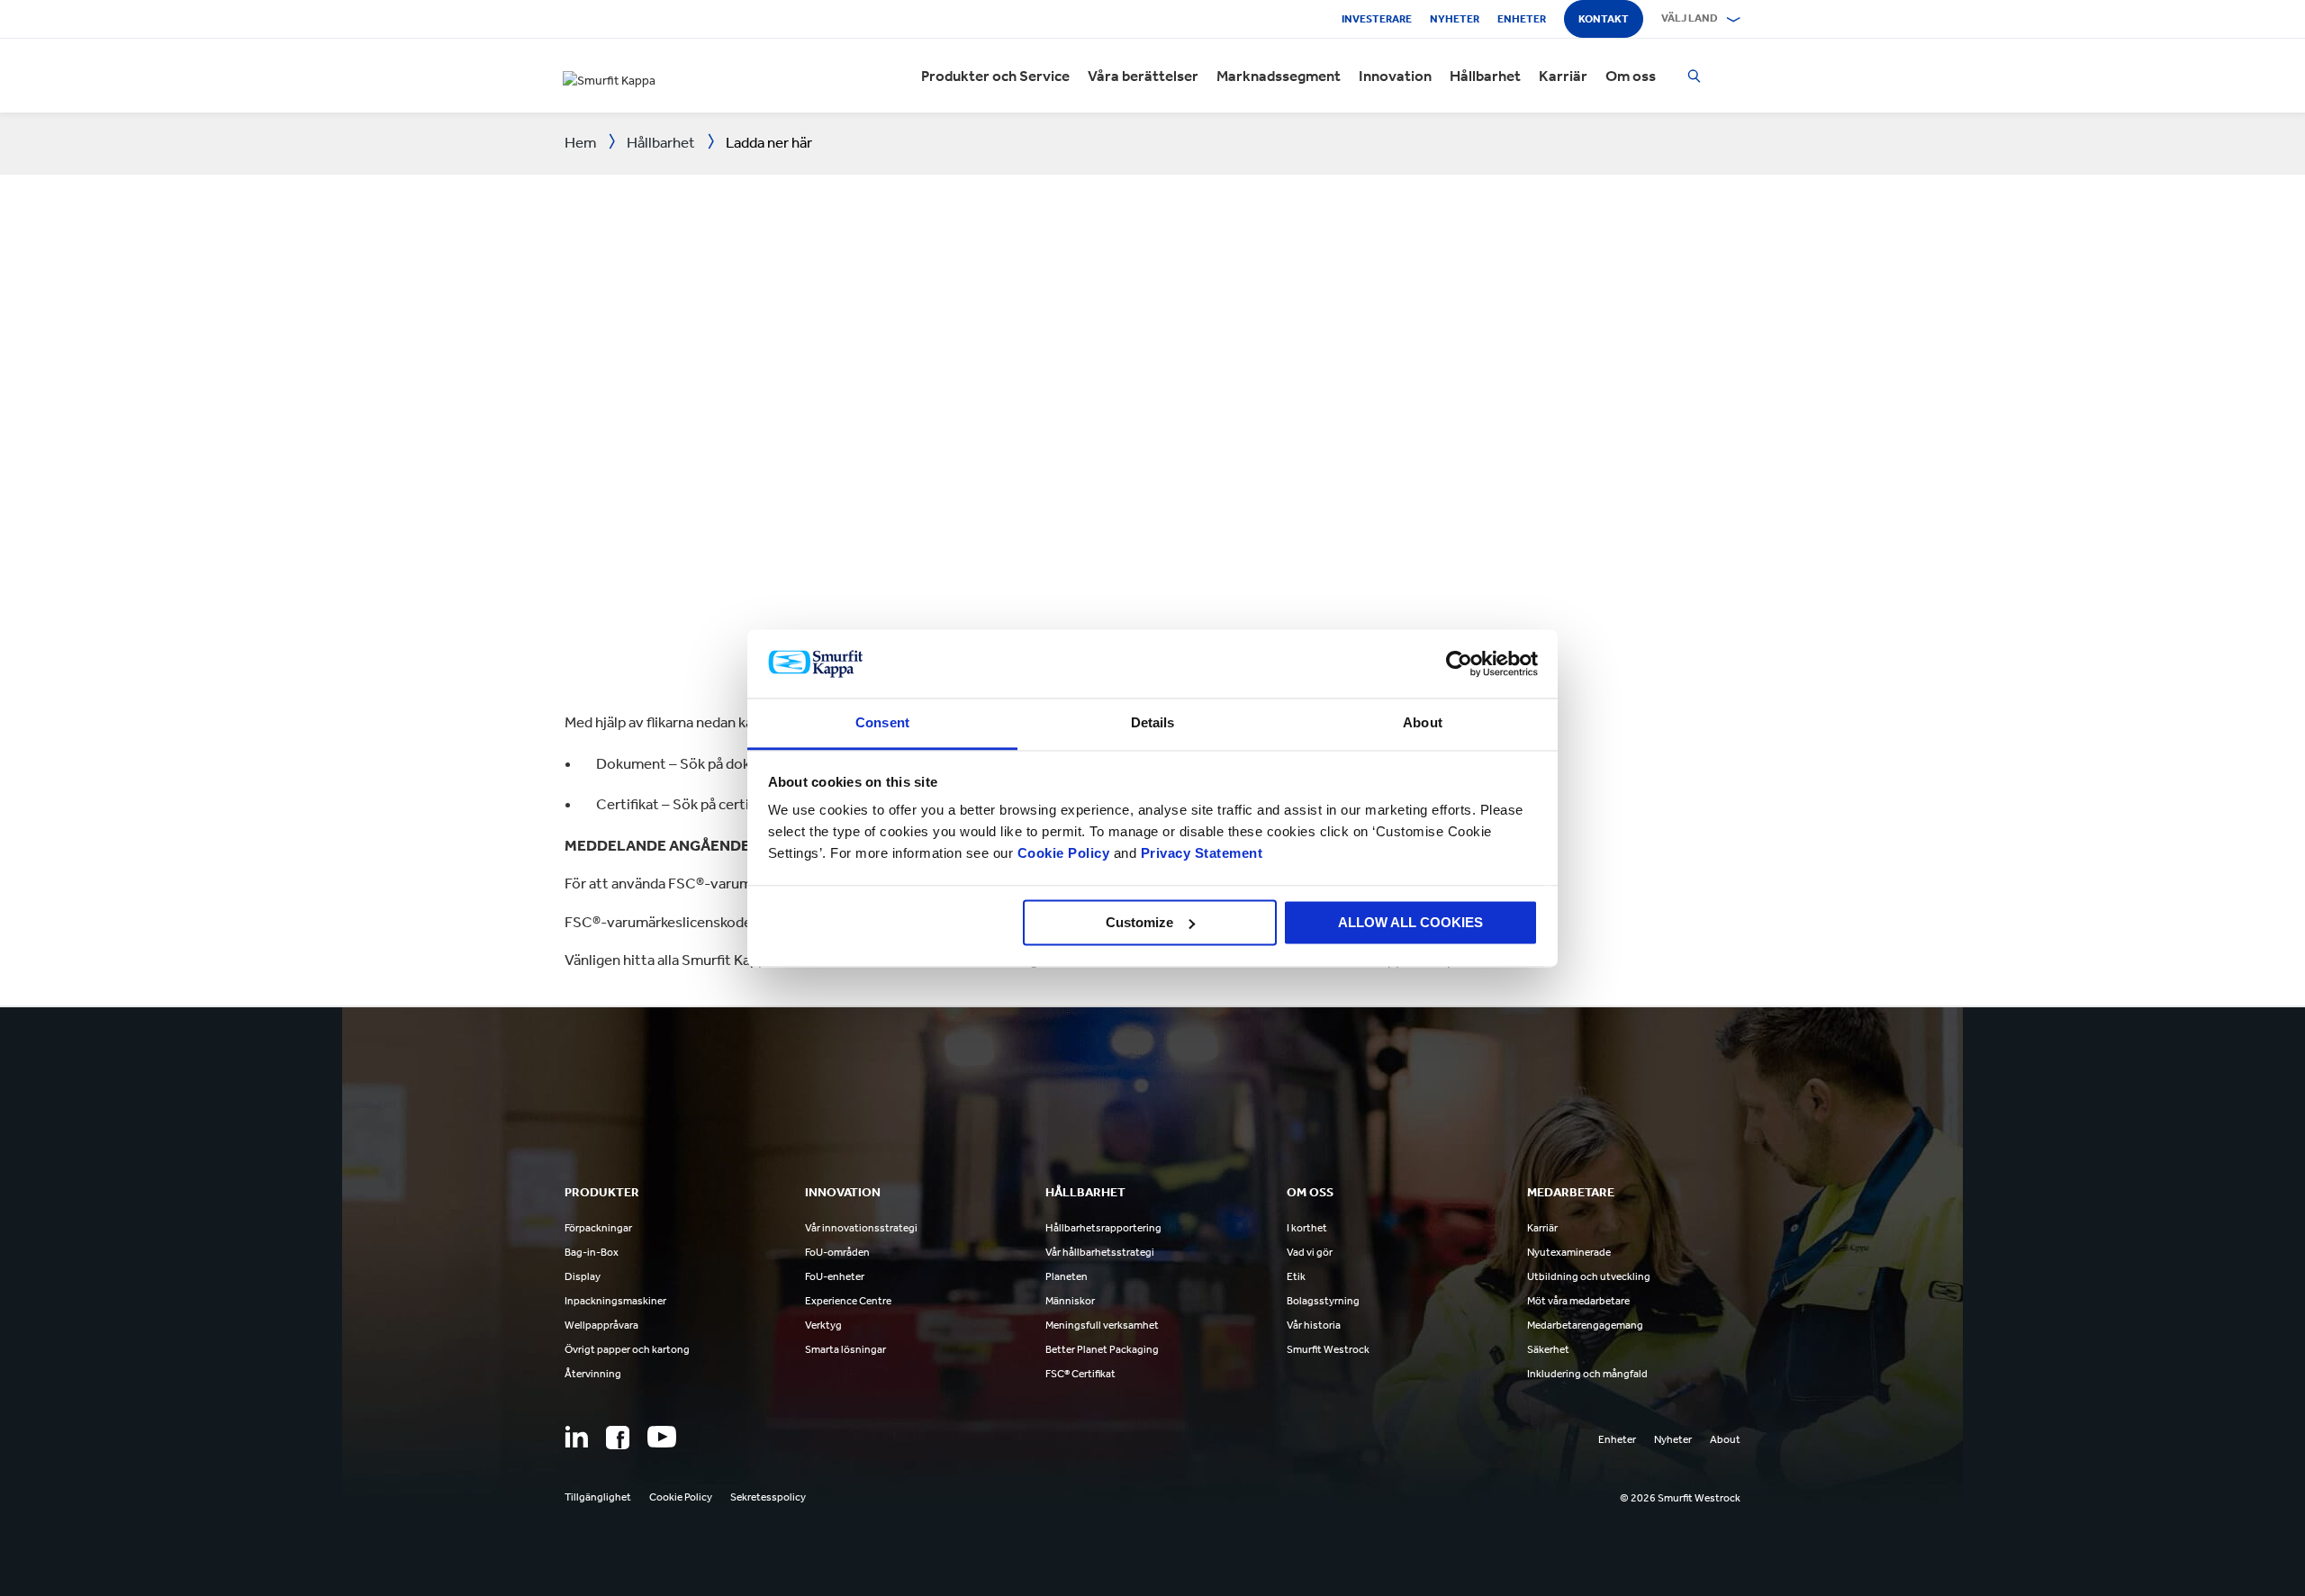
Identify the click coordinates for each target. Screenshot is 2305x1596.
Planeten (1067, 1276)
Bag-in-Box (592, 1252)
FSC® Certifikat (1080, 1374)
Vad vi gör (1310, 1252)
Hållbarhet (1485, 76)
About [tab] (1423, 723)
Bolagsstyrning (1323, 1301)
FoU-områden (837, 1252)
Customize (1139, 922)
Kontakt (1604, 19)
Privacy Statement (1199, 854)
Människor (1070, 1301)
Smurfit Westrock (1328, 1349)
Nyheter (1455, 19)
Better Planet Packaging (1102, 1349)
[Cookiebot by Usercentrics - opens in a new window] (1459, 663)
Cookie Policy (1064, 854)
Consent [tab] (882, 723)
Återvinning (593, 1374)
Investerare (1377, 19)
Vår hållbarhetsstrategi (1100, 1252)
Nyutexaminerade (1569, 1252)
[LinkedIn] (576, 1437)
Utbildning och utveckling (1589, 1276)
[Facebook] (618, 1438)
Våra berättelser (1143, 76)
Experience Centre (848, 1301)
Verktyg (823, 1325)
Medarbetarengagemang (1585, 1325)
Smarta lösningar (845, 1349)
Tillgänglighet (598, 1497)
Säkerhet (1548, 1349)
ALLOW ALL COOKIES (1410, 922)
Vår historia (1314, 1325)
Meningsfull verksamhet (1102, 1325)
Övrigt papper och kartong (627, 1349)
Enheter (1522, 19)
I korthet (1307, 1228)
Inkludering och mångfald (1587, 1374)
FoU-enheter (835, 1276)
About (1725, 1439)
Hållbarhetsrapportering (1103, 1228)
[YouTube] (662, 1437)
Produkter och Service (995, 76)
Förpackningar (598, 1228)
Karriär (1563, 76)
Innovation (1395, 76)
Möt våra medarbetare (1578, 1301)
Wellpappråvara (601, 1325)
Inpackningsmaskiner (615, 1301)
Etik (1296, 1276)
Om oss (1631, 76)
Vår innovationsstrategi (861, 1228)
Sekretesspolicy (768, 1497)
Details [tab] (1153, 723)
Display (583, 1276)
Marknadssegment (1279, 76)
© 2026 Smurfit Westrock (1680, 1498)
